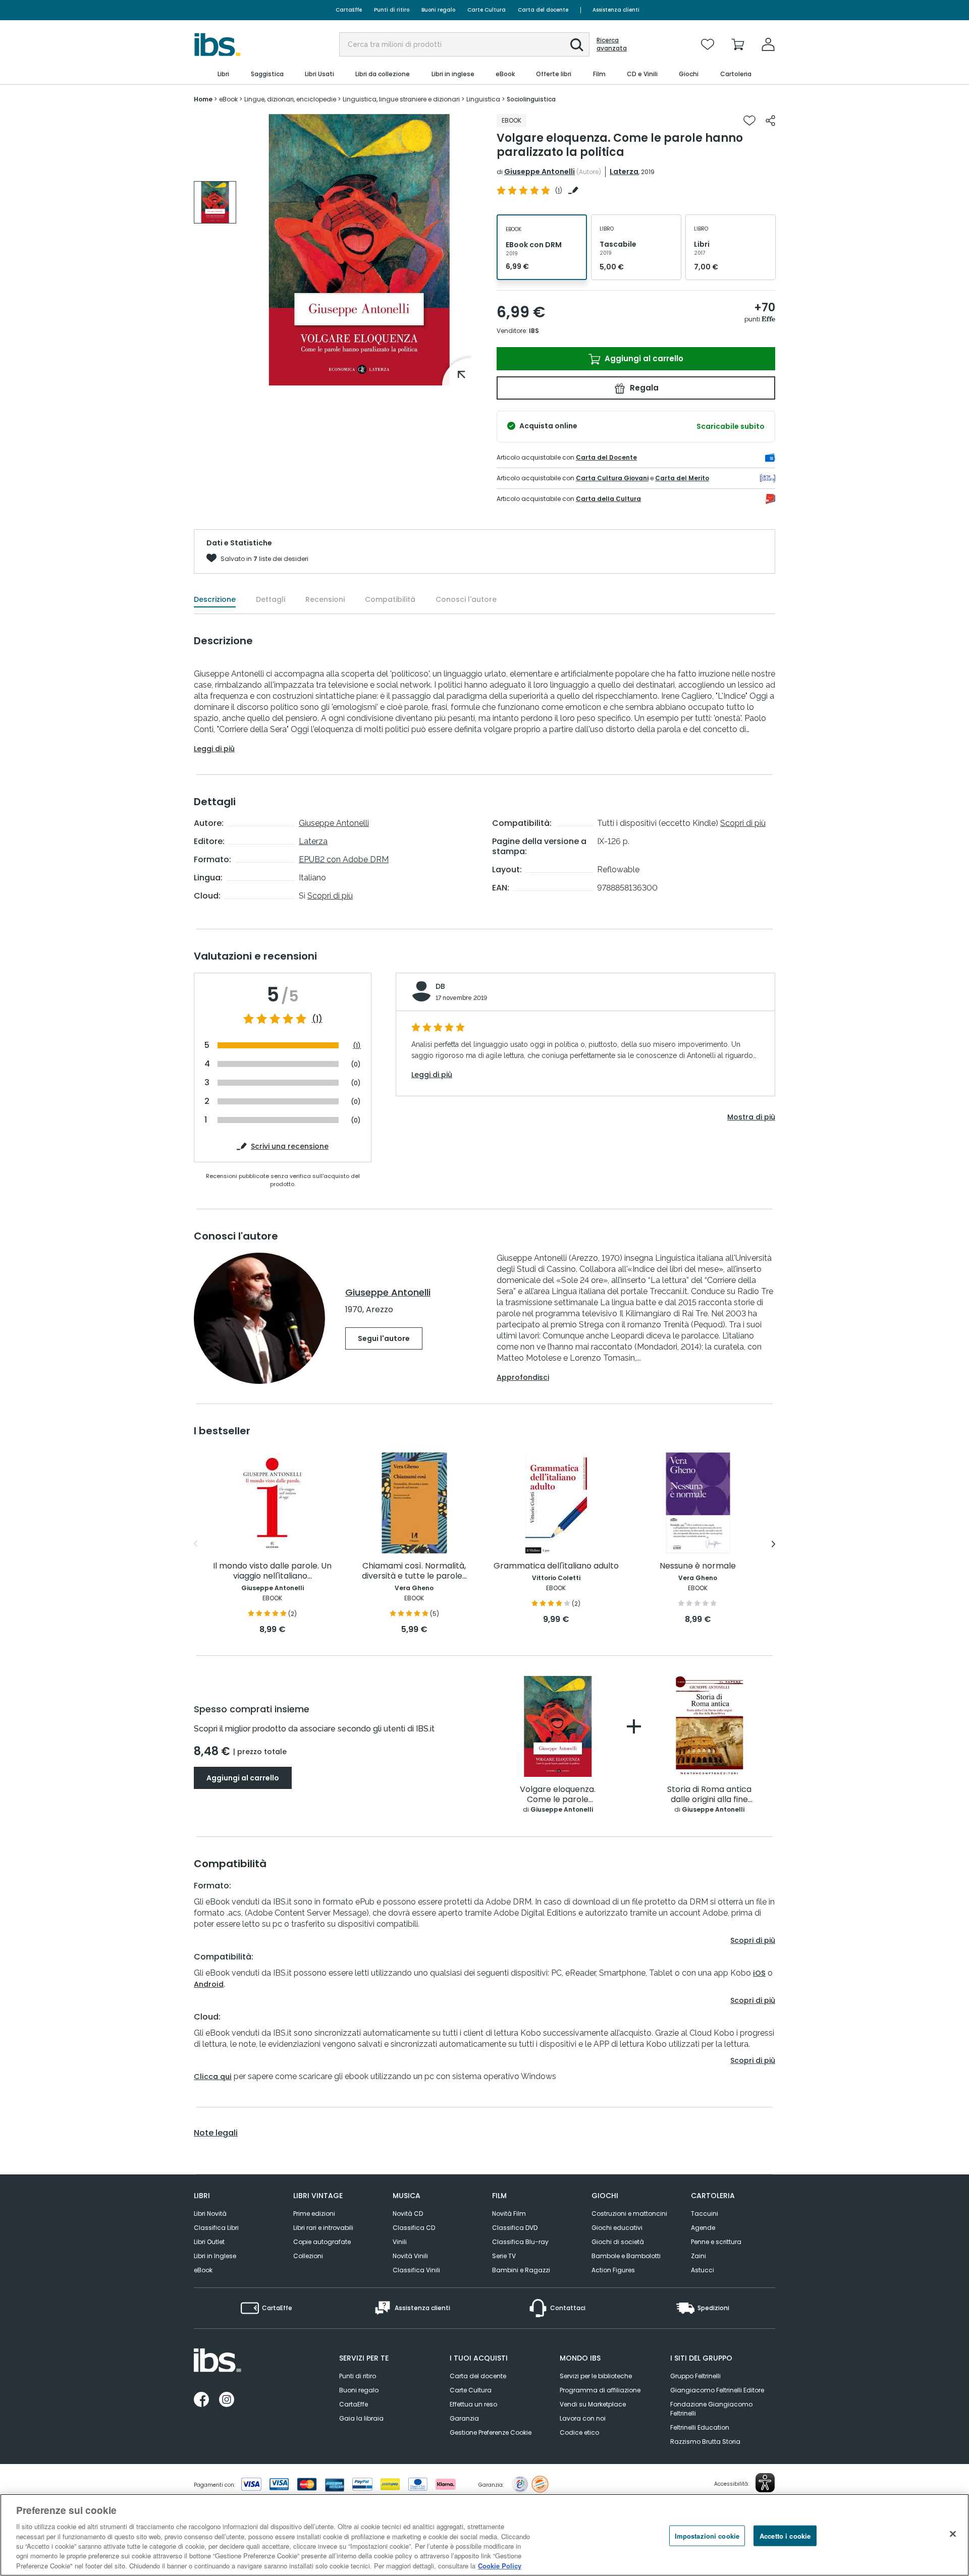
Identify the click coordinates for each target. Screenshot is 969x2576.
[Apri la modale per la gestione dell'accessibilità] (765, 2483)
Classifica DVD (515, 2228)
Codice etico (579, 2432)
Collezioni (308, 2256)
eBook (203, 2270)
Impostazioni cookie (707, 2535)
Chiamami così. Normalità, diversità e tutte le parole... (414, 1571)
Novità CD (408, 2214)
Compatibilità (390, 599)
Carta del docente (543, 10)
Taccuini (705, 2214)
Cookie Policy (500, 2566)
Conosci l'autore (466, 599)
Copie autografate (322, 2242)
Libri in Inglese (215, 2256)
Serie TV (504, 2256)
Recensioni (325, 599)
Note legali (216, 2133)
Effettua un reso (473, 2404)
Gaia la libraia (361, 2418)
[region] (484, 2535)
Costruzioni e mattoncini (629, 2214)
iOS (759, 1973)
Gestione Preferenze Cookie (491, 2432)
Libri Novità (210, 2214)
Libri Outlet (209, 2242)
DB (440, 986)
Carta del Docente (606, 457)
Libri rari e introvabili (323, 2228)
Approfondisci (523, 1377)
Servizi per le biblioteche (596, 2376)
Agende (703, 2228)
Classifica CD (414, 2228)
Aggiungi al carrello (643, 358)
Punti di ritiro (392, 10)
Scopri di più (330, 896)
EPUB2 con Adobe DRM (344, 859)
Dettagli (271, 599)
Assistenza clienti (616, 10)
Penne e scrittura (716, 2242)
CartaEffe (349, 10)
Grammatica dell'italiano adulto (556, 1566)
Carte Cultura (487, 10)
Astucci (703, 2270)
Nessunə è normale (698, 1566)
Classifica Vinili (416, 2270)
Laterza (624, 172)
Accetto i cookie (785, 2535)
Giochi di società (618, 2242)
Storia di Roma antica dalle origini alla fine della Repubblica (709, 1795)
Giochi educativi (617, 2228)
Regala (643, 388)
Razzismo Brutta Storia (705, 2442)
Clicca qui (213, 2077)
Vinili (400, 2242)
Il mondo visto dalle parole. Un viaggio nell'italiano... (272, 1571)
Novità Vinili (410, 2256)
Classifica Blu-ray (520, 2242)
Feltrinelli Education (700, 2427)
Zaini (698, 2256)
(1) (317, 1019)
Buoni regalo (438, 10)
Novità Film (509, 2214)
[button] (577, 45)
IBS (534, 331)
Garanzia (464, 2418)
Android (209, 1984)
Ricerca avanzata (612, 44)
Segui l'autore (384, 1338)
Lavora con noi (583, 2418)
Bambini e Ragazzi (521, 2270)
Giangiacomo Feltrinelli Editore (717, 2390)
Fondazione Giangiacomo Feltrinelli (711, 2409)
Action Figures (613, 2270)
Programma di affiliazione (600, 2390)
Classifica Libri (216, 2228)
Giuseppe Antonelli (540, 172)
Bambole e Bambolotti (626, 2256)
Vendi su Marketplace (593, 2404)
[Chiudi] (953, 2534)
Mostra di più (751, 1117)
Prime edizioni (314, 2214)
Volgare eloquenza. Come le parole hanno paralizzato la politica (558, 1795)
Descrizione (215, 599)
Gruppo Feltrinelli (695, 2376)
